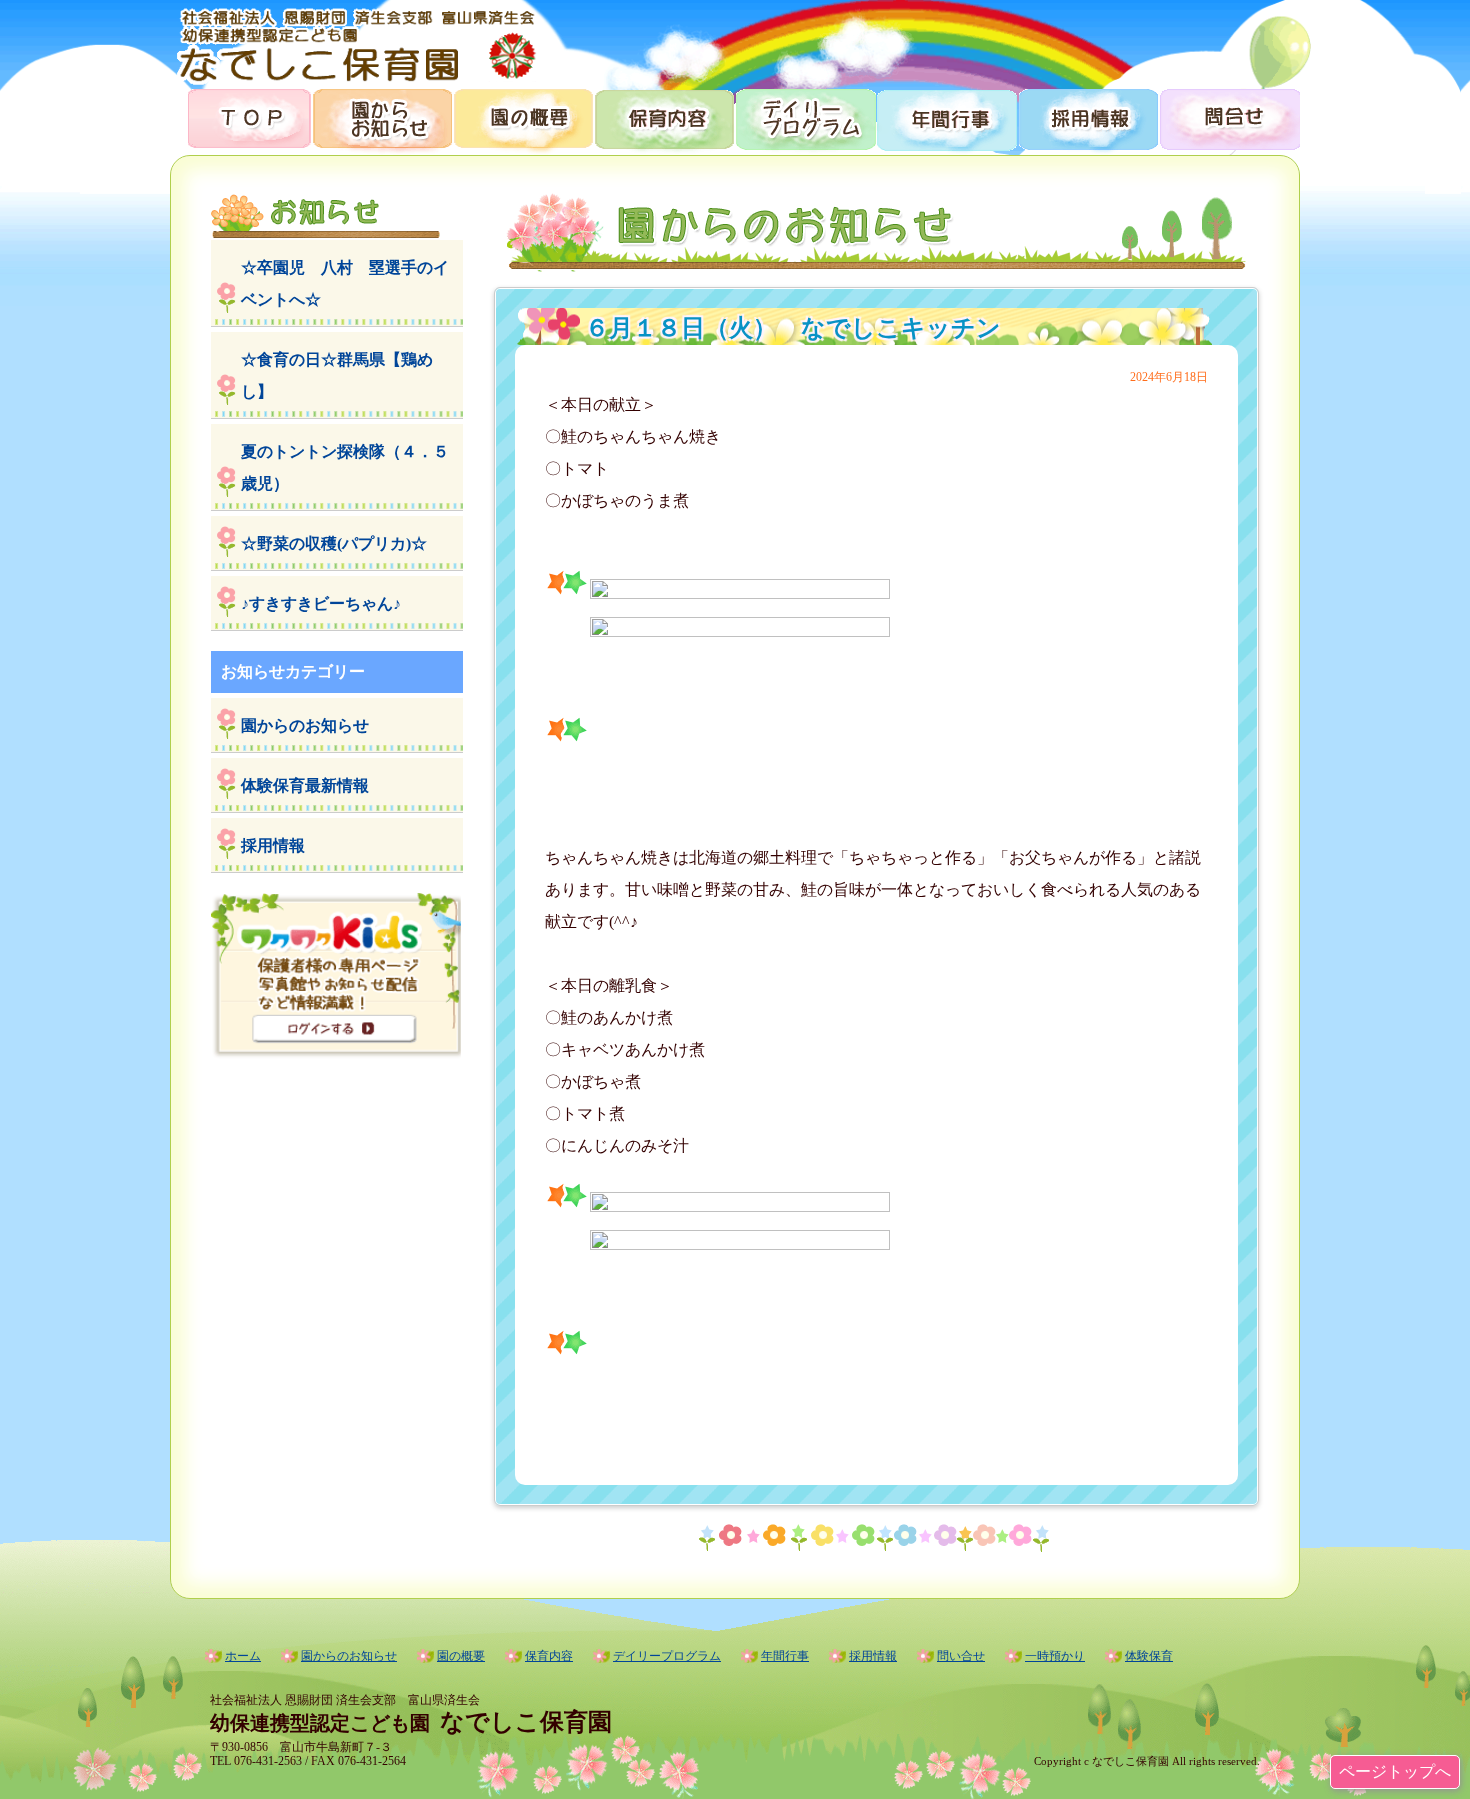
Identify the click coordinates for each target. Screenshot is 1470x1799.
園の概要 (522, 117)
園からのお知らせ (381, 117)
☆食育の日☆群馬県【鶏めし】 (337, 375)
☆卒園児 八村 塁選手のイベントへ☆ (345, 283)
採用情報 (1086, 117)
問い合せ (961, 1656)
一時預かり (1055, 1656)
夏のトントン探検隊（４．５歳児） (345, 467)
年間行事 (945, 117)
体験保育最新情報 (305, 785)
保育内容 (663, 117)
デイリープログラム (804, 117)
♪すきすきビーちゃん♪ (321, 603)
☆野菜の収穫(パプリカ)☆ (334, 543)
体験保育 (1149, 1656)
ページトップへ (1395, 1771)
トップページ (240, 117)
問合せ (1228, 117)
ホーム (243, 1656)
